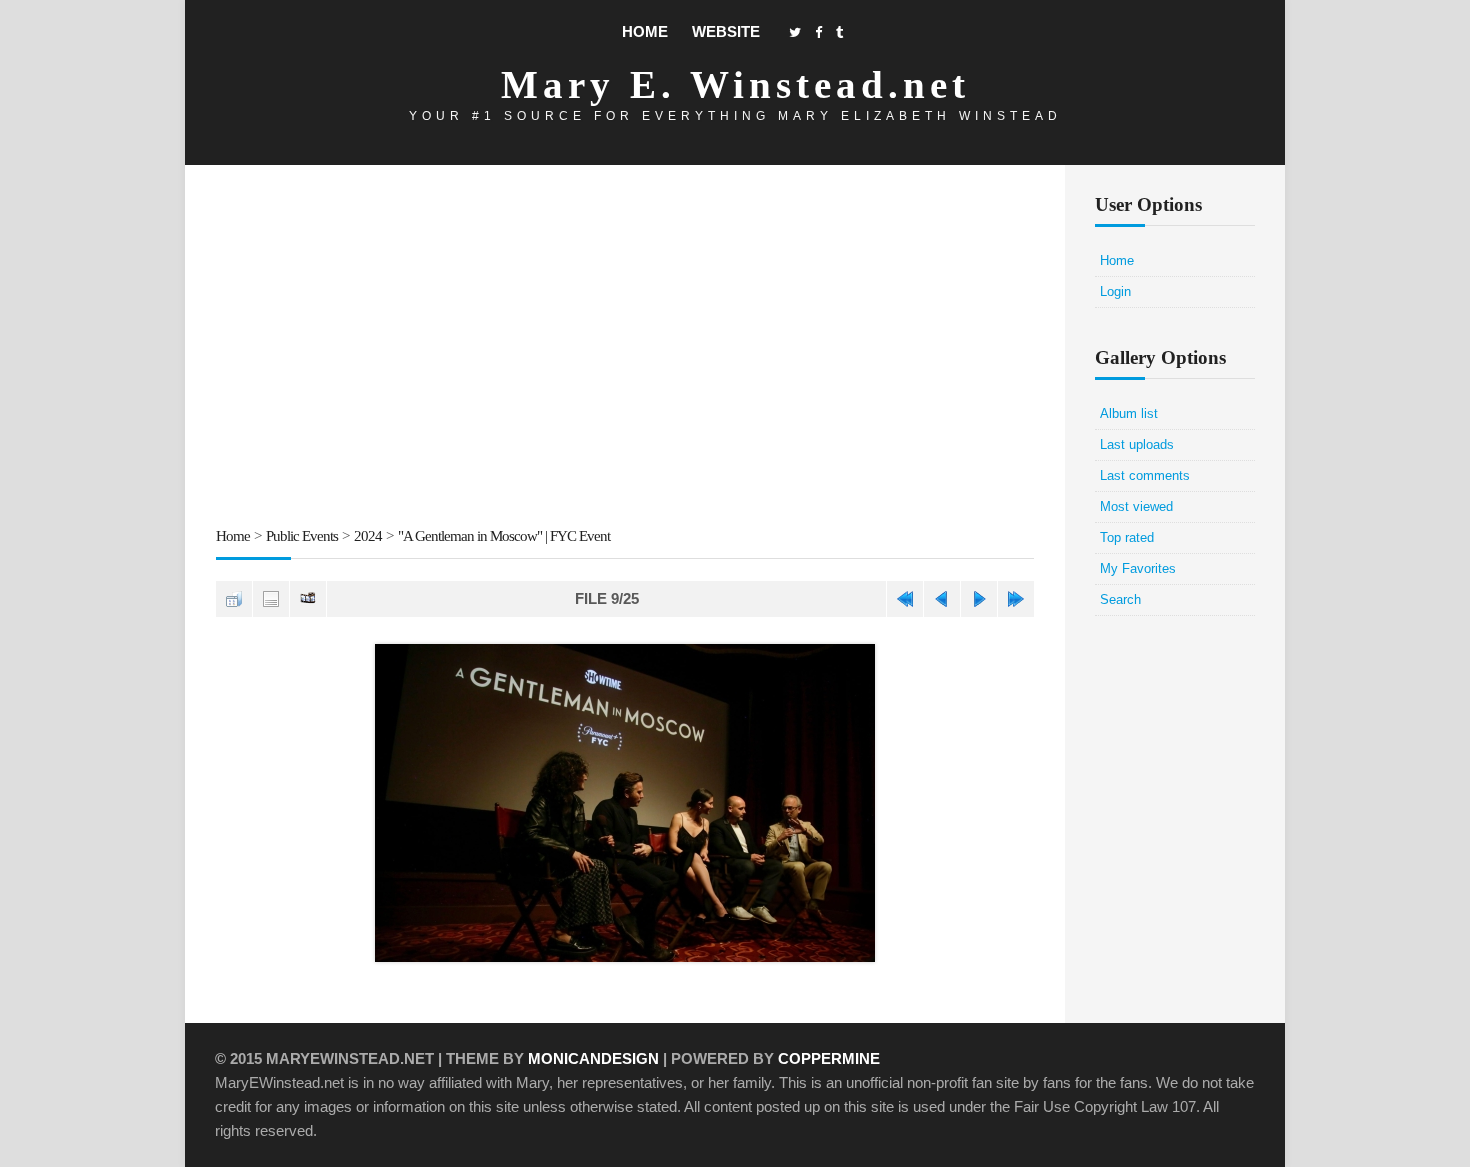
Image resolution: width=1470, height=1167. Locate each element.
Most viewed (1136, 506)
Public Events (302, 536)
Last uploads (1137, 444)
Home (645, 31)
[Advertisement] (625, 349)
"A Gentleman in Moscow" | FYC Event (504, 536)
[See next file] (979, 599)
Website (726, 31)
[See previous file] (942, 599)
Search (1120, 599)
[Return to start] (905, 599)
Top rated (1127, 537)
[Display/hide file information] (271, 599)
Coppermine (829, 1058)
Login (1115, 291)
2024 (368, 536)
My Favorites (1138, 568)
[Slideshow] (308, 599)
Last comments (1145, 475)
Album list (1129, 413)
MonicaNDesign (593, 1058)
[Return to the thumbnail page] (234, 599)
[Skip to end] (1016, 599)
